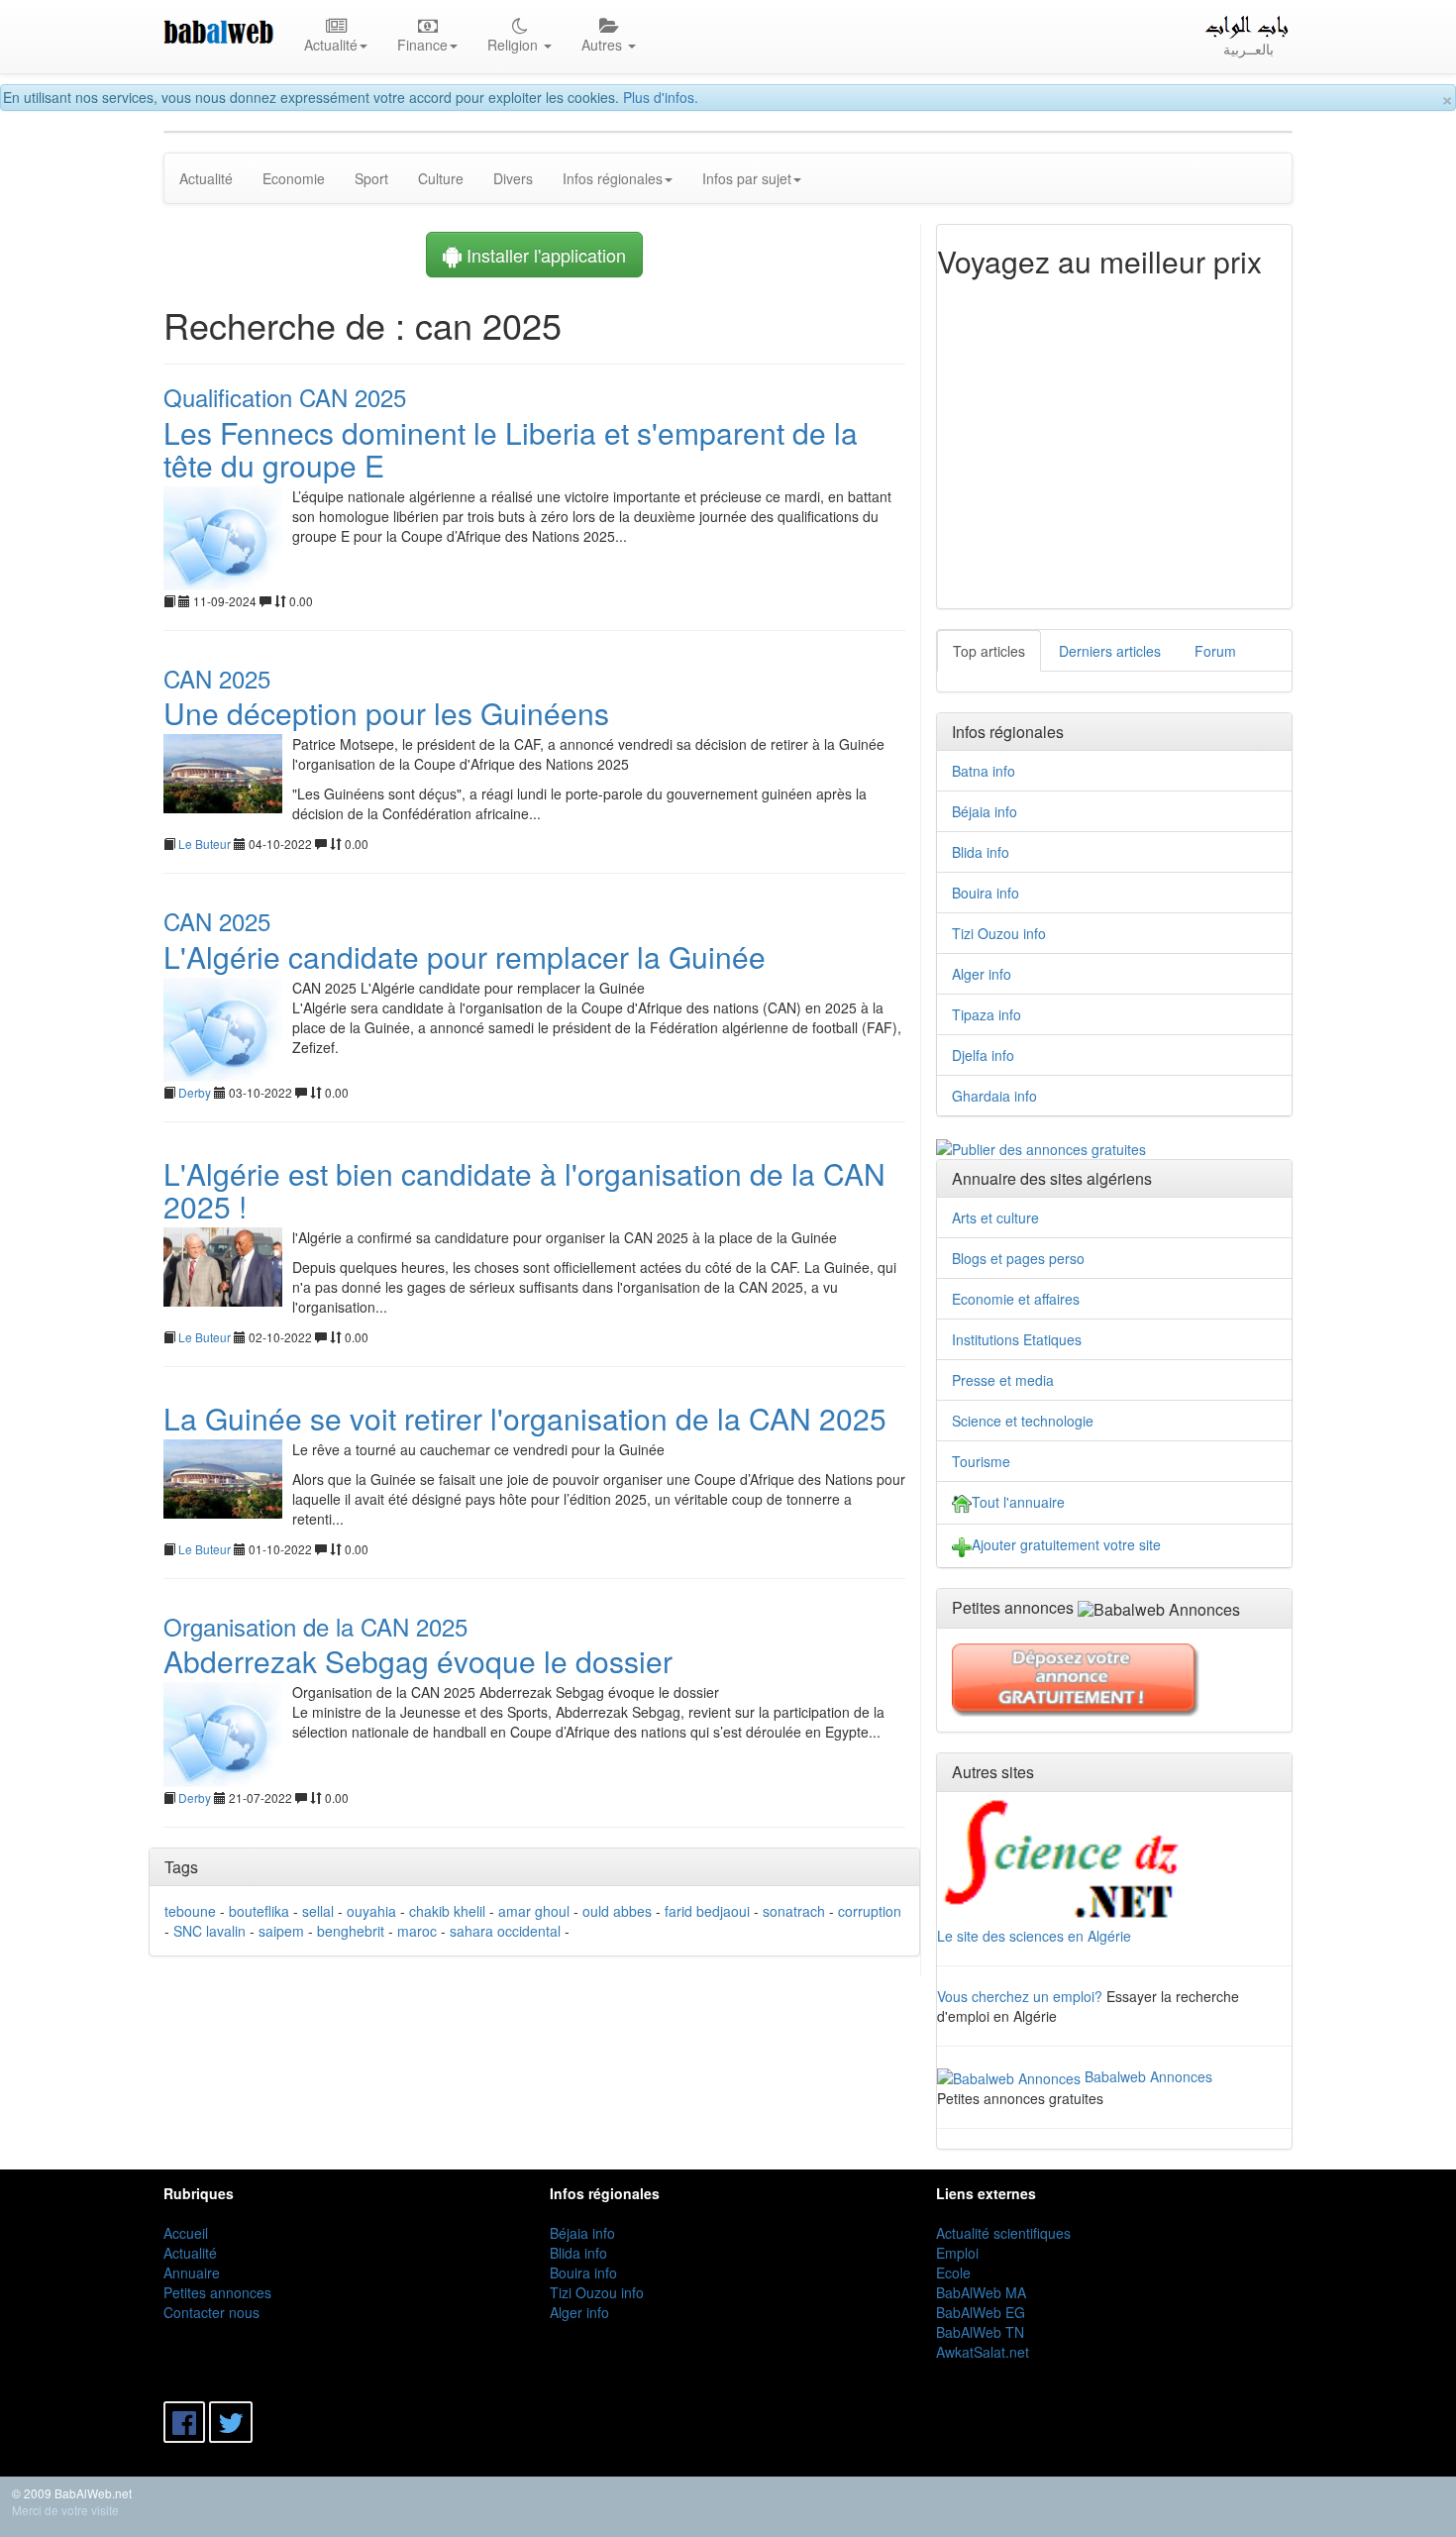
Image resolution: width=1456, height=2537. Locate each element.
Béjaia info (985, 811)
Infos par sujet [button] (747, 178)
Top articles (989, 651)
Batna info (984, 771)
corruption (870, 1911)
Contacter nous (211, 2312)
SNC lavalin (209, 1931)
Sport (371, 178)
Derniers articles (1110, 651)
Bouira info (986, 893)
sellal (318, 1911)
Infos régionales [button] (613, 178)
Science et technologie (1023, 1421)
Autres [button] (604, 45)
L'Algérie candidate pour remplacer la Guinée (465, 956)
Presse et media (1003, 1380)
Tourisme (981, 1461)
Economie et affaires (1016, 1299)
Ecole (953, 2273)
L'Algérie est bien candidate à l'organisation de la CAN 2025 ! (524, 1190)
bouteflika (259, 1911)
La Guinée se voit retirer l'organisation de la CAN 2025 (525, 1418)
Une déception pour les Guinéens (386, 713)
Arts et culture (995, 1217)
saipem (281, 1931)
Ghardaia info (994, 1096)
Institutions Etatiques (1017, 1339)
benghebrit (351, 1931)
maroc (417, 1931)
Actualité (206, 178)
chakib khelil (447, 1911)
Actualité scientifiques (1003, 2233)
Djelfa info (983, 1055)
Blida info (981, 852)
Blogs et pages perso (1018, 1258)
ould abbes (617, 1911)
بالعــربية (1248, 49)
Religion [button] (515, 45)
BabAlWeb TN (980, 2332)
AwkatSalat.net (983, 2352)
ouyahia (371, 1911)
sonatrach (794, 1911)
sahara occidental (505, 1931)
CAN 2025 (217, 678)
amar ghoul (534, 1911)
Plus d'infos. (661, 97)
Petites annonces (217, 2292)
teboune (190, 1911)
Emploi (957, 2253)
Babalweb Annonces (1148, 2076)
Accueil (186, 2233)
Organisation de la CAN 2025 (315, 1626)
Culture (441, 178)
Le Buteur (205, 844)
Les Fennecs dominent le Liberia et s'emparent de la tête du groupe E (511, 449)
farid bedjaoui (707, 1911)
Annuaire (192, 2273)
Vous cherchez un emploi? (1020, 1996)
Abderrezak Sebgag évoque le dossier (418, 1661)
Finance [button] (422, 45)
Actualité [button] (331, 45)
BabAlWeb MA (981, 2292)
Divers (513, 178)
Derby (195, 1092)
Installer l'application (544, 255)
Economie (294, 178)
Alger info (982, 974)
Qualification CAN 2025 (285, 397)
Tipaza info (987, 1014)
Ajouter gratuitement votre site (1066, 1544)
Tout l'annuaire (1018, 1502)
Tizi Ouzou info (999, 933)
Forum (1215, 651)
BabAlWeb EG (981, 2312)
